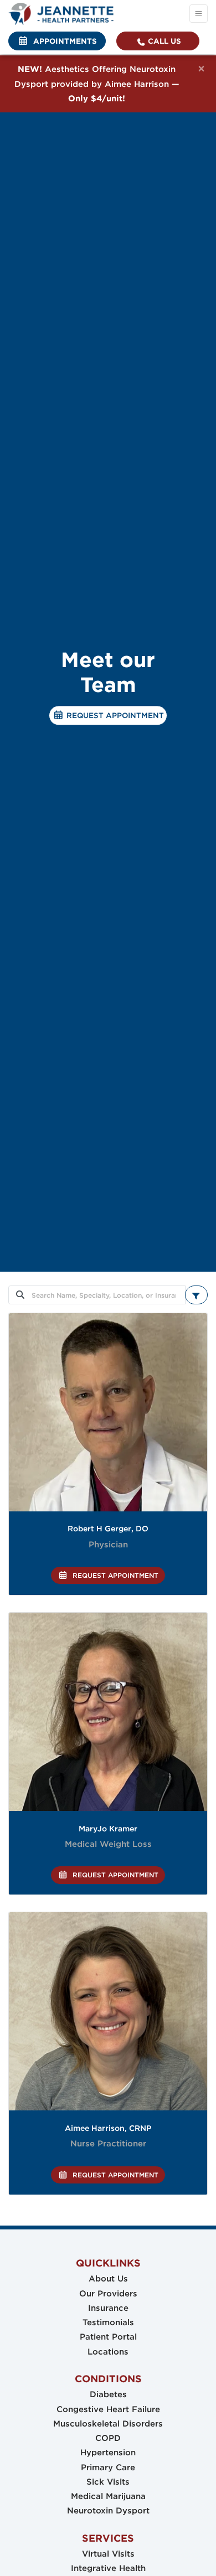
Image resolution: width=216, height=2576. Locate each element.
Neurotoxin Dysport (108, 2511)
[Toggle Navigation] (199, 14)
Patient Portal (108, 2337)
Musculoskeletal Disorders (108, 2424)
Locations (108, 2352)
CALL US (163, 41)
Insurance (108, 2308)
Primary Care (108, 2467)
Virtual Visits (108, 2554)
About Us (108, 2279)
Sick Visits (108, 2482)
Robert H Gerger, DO (108, 1529)
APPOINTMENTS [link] (63, 41)
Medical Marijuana (108, 2496)
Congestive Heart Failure (108, 2409)
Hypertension (108, 2453)
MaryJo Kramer (108, 1829)
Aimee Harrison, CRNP (108, 2128)
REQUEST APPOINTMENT (114, 716)
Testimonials (108, 2322)
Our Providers (108, 2294)
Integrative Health (108, 2568)
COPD (108, 2438)
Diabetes (108, 2394)
